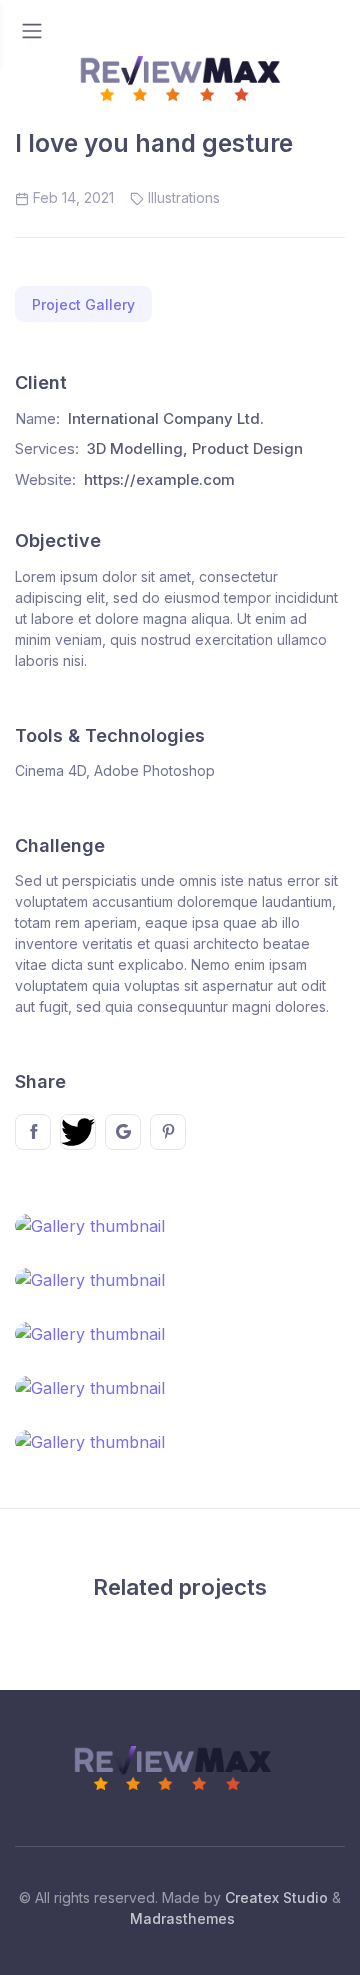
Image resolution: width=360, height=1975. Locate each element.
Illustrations (184, 197)
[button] (83, 304)
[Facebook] (33, 1132)
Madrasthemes (182, 1918)
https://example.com (159, 479)
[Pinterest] (168, 1132)
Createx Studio (276, 1897)
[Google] (123, 1132)
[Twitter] (78, 1132)
